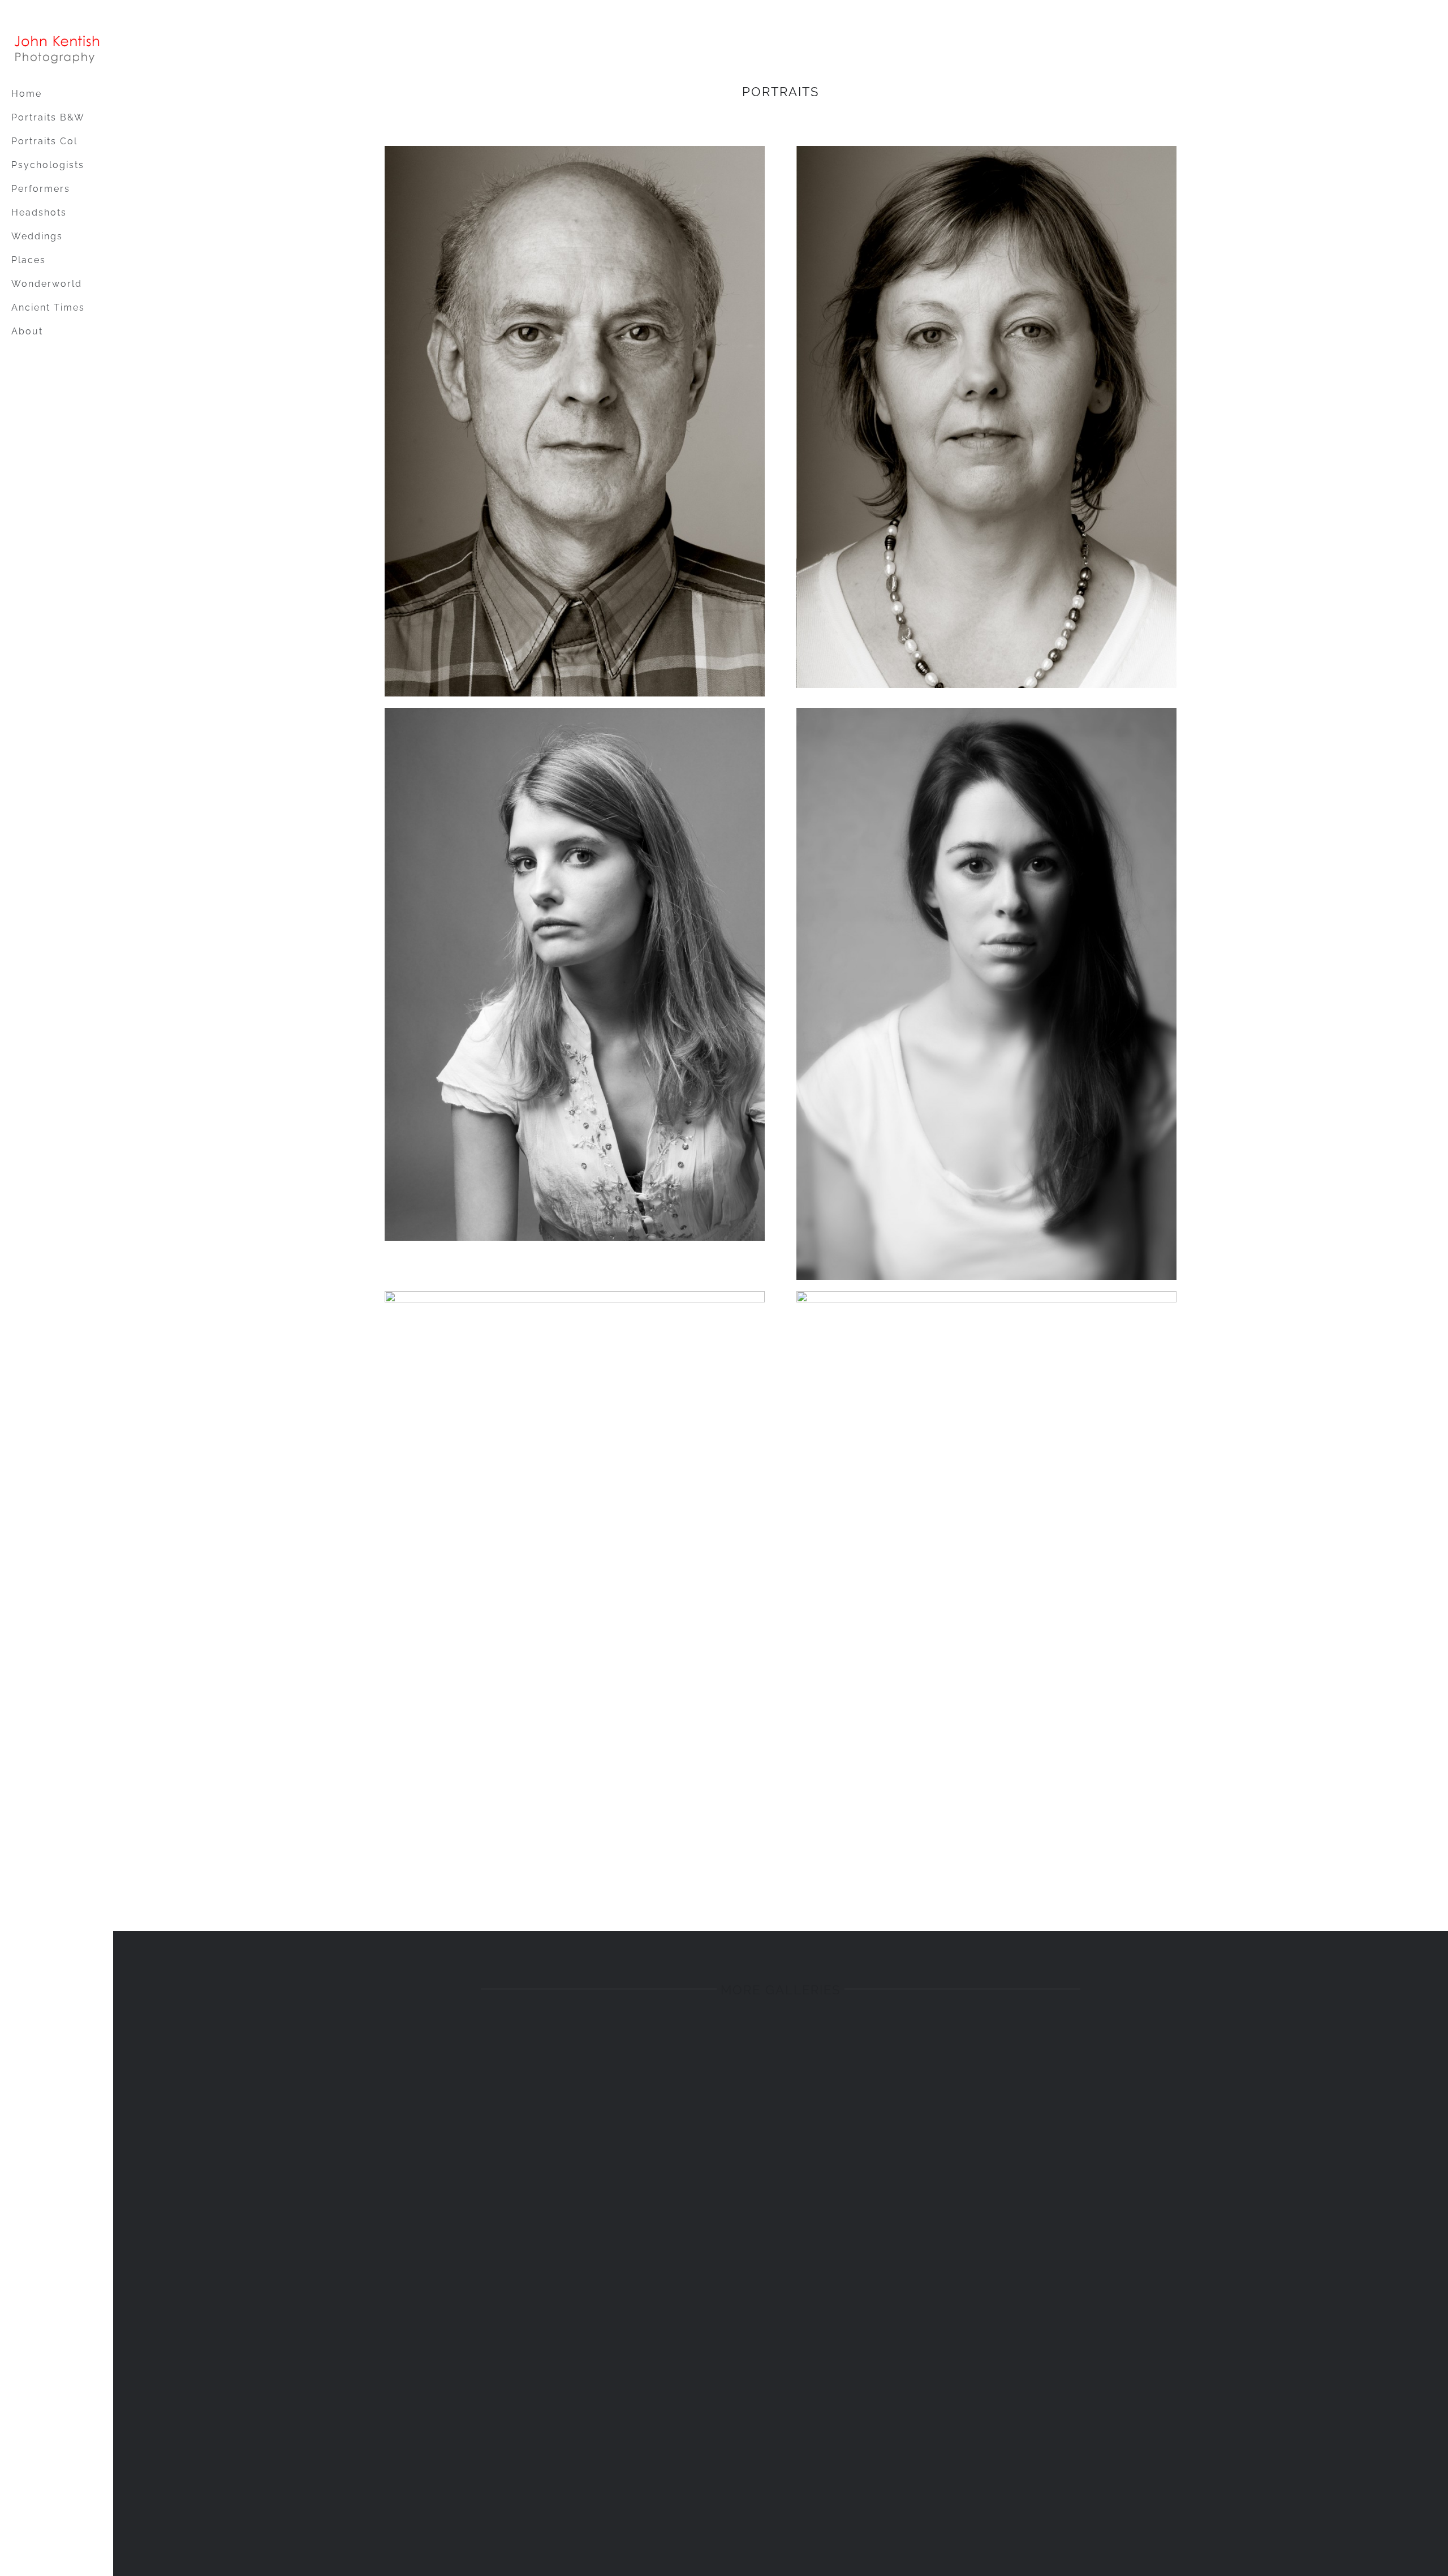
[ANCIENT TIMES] (463, 2194)
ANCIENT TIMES (463, 2381)
